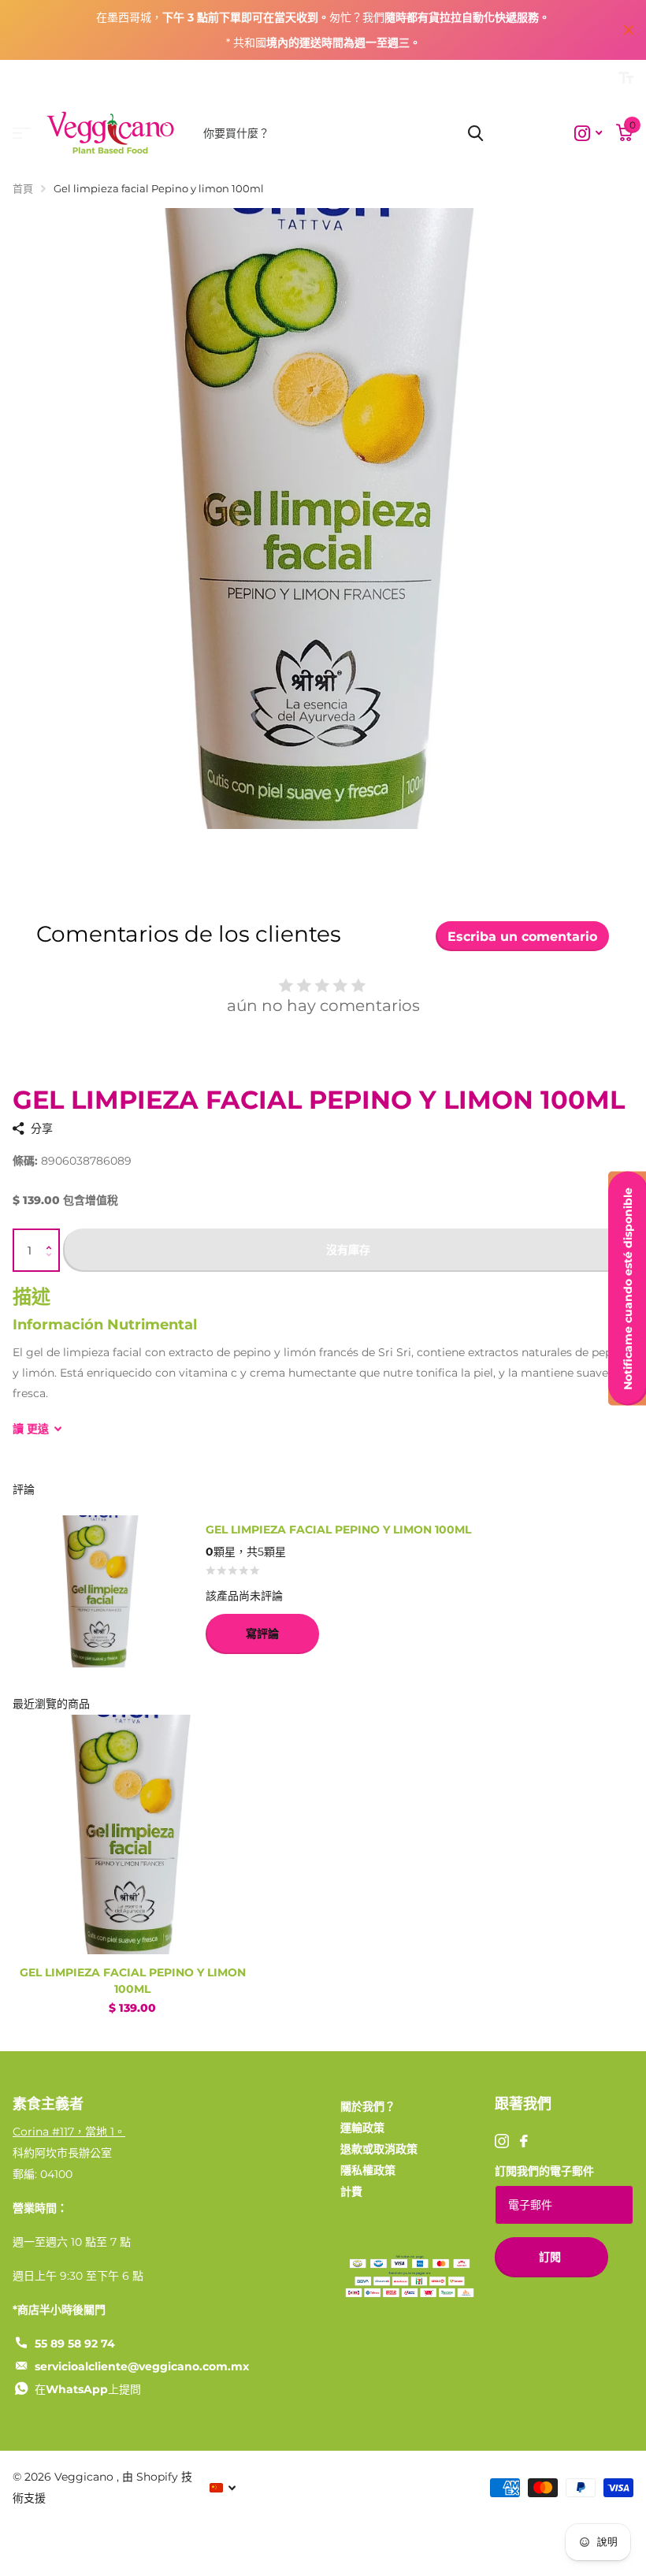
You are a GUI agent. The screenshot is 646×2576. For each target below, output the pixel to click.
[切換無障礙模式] (626, 78)
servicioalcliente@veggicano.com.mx (142, 2366)
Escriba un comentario (522, 937)
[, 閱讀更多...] (588, 134)
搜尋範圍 (475, 133)
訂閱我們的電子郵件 (544, 2171)
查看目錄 (22, 134)
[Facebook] (524, 2141)
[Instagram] (502, 2141)
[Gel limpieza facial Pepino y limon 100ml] (132, 1834)
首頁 (23, 188)
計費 (351, 2191)
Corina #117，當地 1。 (69, 2132)
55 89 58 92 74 (75, 2344)
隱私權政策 (368, 2170)
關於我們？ (368, 2106)
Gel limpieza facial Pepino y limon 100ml (133, 1981)
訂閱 (551, 2257)
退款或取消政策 (379, 2149)
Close (629, 30)
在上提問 (88, 2389)
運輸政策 (362, 2128)
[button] (52, 1236)
